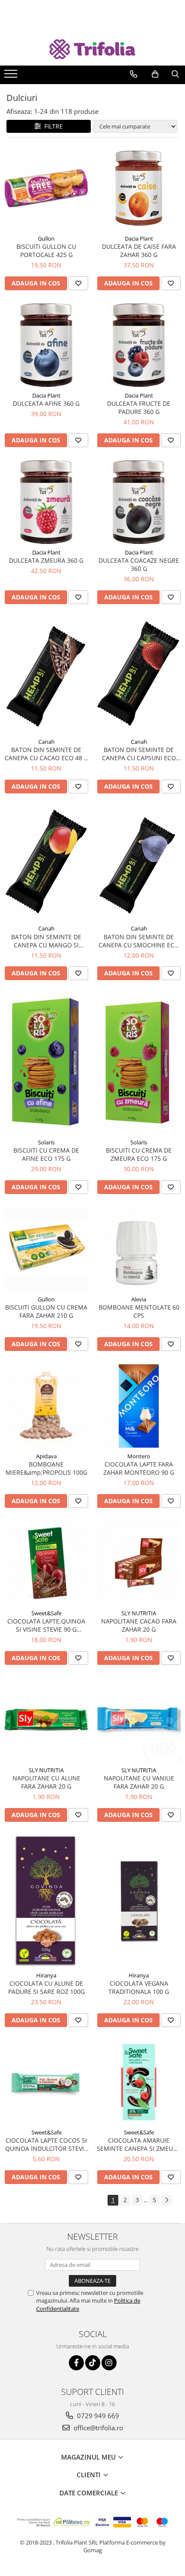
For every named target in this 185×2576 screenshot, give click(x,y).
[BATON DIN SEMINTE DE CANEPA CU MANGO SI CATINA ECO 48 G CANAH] (46, 863)
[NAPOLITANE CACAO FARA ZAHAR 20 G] (139, 1563)
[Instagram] (109, 2363)
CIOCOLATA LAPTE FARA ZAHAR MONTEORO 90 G (139, 1468)
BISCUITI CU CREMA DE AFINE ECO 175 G (46, 1154)
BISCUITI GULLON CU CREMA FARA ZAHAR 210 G (46, 1311)
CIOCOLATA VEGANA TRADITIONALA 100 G (139, 1987)
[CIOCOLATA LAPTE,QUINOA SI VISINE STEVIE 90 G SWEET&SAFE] (46, 1563)
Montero (139, 1456)
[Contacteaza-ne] (134, 74)
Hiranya (46, 1975)
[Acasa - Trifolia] (92, 49)
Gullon (46, 238)
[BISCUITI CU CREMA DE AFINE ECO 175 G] (46, 1064)
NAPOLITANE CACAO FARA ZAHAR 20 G (139, 1625)
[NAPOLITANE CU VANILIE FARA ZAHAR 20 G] (139, 1720)
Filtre (52, 126)
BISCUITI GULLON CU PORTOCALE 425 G (46, 251)
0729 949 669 (97, 2416)
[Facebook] (76, 2363)
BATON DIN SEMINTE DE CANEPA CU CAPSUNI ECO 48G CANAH (139, 754)
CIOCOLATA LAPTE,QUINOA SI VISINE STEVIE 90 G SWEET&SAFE (46, 1625)
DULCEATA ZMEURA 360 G (46, 560)
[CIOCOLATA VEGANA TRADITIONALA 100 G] (139, 1901)
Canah (46, 742)
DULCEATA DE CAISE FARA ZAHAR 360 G (139, 251)
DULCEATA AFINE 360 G (46, 403)
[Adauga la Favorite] (78, 283)
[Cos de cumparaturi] (155, 74)
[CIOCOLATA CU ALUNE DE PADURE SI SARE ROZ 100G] (46, 1901)
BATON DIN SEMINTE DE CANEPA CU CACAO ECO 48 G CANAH (46, 754)
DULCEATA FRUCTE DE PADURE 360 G (139, 407)
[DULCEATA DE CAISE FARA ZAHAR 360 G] (139, 188)
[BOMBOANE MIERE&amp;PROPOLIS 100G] (46, 1406)
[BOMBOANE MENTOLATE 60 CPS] (139, 1249)
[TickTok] (93, 2363)
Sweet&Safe (46, 1613)
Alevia (139, 1299)
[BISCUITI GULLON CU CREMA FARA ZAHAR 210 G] (46, 1249)
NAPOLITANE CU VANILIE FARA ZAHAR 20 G (139, 1782)
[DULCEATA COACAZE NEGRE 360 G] (139, 502)
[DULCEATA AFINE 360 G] (46, 345)
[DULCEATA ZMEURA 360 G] (46, 502)
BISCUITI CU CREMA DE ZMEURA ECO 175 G (139, 1154)
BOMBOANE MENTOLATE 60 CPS (139, 1311)
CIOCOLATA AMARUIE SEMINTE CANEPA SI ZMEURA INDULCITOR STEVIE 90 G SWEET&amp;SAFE (139, 2144)
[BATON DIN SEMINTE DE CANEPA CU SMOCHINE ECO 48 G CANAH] (139, 863)
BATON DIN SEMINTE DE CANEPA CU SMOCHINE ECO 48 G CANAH (139, 941)
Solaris (46, 1142)
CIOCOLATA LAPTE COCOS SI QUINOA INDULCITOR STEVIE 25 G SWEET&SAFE (46, 2144)
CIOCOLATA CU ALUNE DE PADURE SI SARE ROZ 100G (46, 1987)
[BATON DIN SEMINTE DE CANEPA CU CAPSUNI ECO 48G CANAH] (139, 675)
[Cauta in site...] (175, 74)
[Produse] (12, 76)
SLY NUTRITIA (139, 1613)
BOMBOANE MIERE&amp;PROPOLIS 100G (46, 1468)
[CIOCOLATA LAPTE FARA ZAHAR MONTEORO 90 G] (139, 1406)
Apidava (46, 1456)
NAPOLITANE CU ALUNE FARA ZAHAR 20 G (46, 1782)
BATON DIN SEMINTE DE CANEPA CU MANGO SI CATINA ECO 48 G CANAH (46, 941)
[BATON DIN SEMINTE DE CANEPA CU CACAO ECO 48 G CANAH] (46, 675)
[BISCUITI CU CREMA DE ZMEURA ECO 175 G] (139, 1064)
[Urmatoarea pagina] (166, 2200)
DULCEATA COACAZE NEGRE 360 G (139, 564)
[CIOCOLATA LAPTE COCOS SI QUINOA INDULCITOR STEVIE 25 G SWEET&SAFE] (46, 2082)
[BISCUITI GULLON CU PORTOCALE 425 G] (46, 188)
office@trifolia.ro (97, 2428)
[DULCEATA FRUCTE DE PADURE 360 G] (139, 345)
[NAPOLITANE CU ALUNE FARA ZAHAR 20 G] (46, 1720)
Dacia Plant (139, 238)
